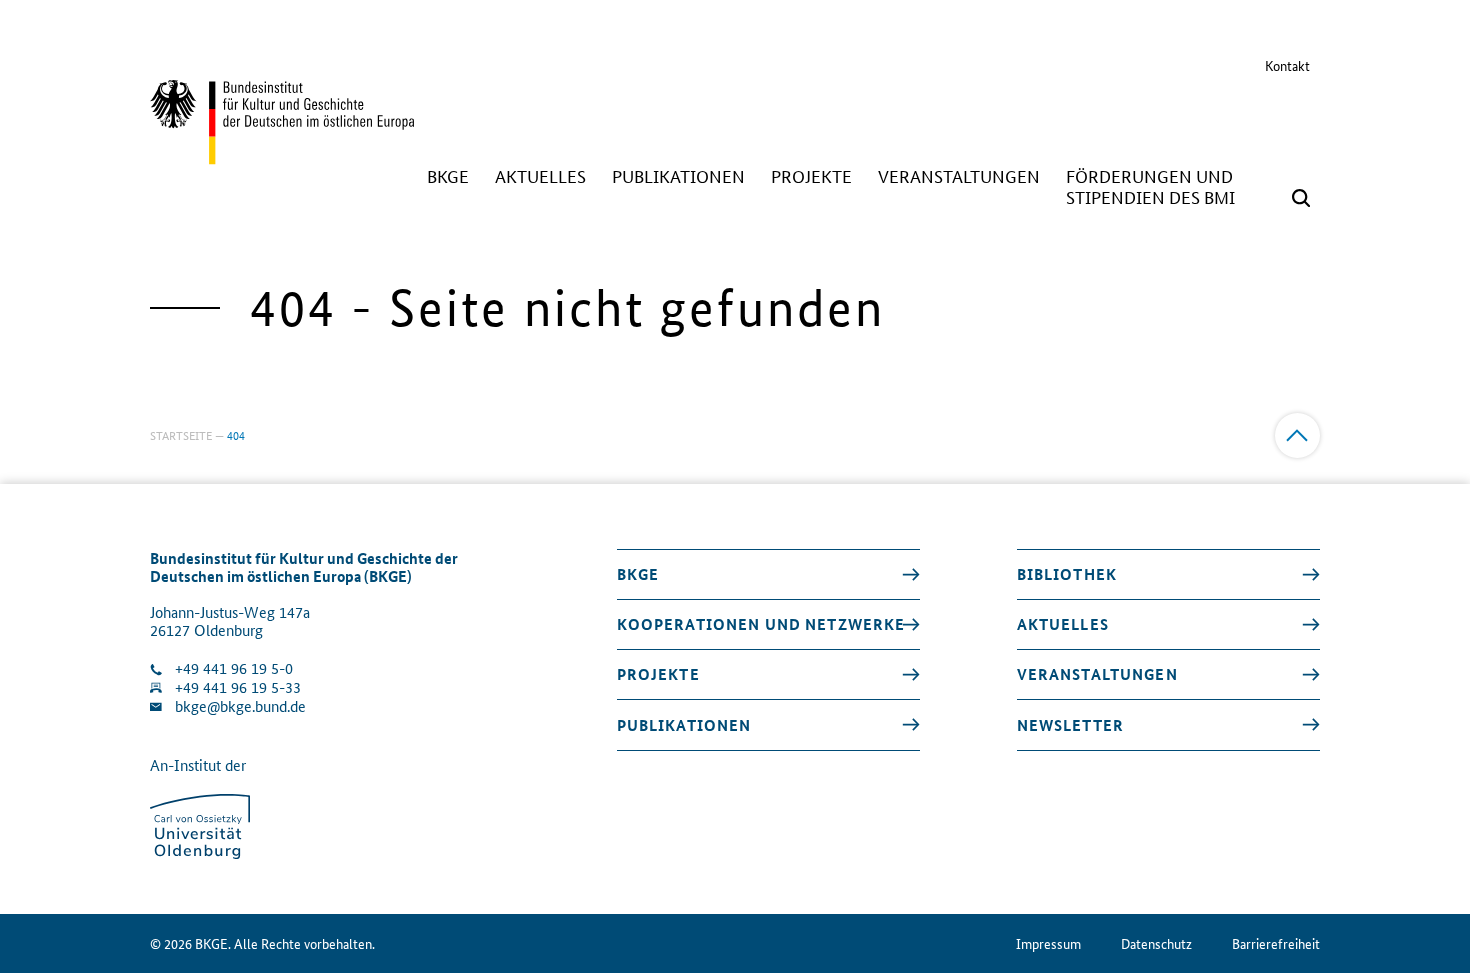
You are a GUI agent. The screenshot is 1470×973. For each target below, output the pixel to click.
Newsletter (1070, 725)
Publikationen (684, 725)
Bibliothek (1067, 574)
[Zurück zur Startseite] (282, 155)
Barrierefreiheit (1276, 943)
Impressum (1048, 943)
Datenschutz (1156, 943)
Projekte (658, 674)
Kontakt (1287, 65)
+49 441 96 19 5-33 (238, 687)
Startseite (181, 434)
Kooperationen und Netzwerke (761, 624)
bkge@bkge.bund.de (240, 706)
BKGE (638, 574)
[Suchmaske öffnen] (1301, 198)
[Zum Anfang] (1297, 435)
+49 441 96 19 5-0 (234, 668)
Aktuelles (1063, 624)
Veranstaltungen (1097, 674)
